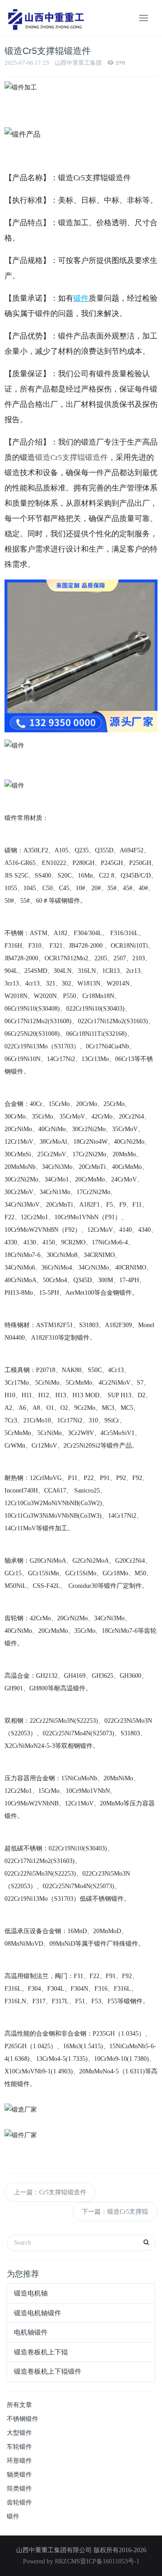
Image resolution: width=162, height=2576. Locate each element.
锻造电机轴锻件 (38, 2313)
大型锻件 (19, 2433)
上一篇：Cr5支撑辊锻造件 (50, 2192)
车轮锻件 (19, 2447)
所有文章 (19, 2405)
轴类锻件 (19, 2475)
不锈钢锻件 (22, 2419)
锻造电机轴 (31, 2293)
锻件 (13, 2516)
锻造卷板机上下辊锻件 (48, 2371)
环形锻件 (19, 2461)
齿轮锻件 (19, 2502)
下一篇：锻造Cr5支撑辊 (115, 2212)
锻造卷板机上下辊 (41, 2352)
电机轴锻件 (31, 2332)
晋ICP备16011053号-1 (110, 2561)
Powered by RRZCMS (52, 2561)
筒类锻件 (19, 2489)
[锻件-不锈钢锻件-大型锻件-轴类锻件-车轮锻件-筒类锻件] (45, 18)
